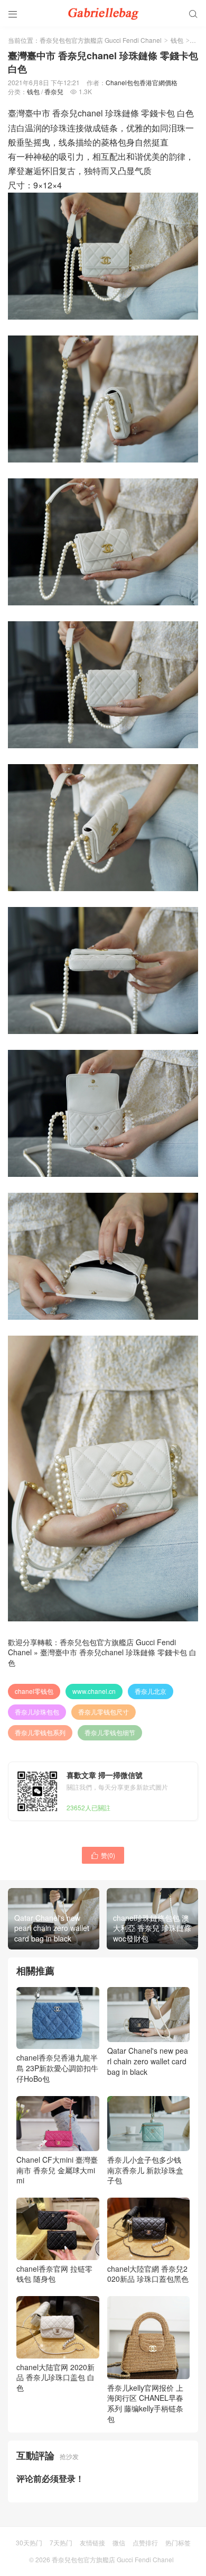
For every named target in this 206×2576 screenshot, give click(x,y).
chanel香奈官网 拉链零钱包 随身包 (54, 2274)
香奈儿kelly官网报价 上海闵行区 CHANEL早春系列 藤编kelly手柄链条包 (145, 2403)
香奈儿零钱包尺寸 (104, 1712)
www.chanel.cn (94, 1691)
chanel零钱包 (34, 1691)
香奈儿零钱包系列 (40, 1732)
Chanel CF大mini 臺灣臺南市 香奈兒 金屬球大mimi (57, 2170)
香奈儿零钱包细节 (110, 1732)
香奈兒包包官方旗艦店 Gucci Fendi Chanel (101, 40)
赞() (103, 1855)
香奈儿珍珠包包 (37, 1712)
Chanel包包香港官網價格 (142, 82)
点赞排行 (145, 2542)
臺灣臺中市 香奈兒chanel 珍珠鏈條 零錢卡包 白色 (102, 1657)
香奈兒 (54, 91)
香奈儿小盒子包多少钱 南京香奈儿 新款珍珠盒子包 (145, 2170)
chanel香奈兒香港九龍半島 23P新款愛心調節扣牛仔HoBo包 (57, 2068)
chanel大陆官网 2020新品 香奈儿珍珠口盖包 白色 (55, 2377)
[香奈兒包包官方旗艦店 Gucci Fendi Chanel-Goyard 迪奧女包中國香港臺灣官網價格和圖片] (103, 13)
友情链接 (92, 2542)
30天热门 (29, 2542)
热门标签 (178, 2542)
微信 (119, 2542)
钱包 (177, 40)
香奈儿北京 (151, 1691)
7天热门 (61, 2542)
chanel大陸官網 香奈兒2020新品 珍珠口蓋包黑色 (148, 2274)
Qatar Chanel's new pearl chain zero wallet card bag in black (148, 2061)
